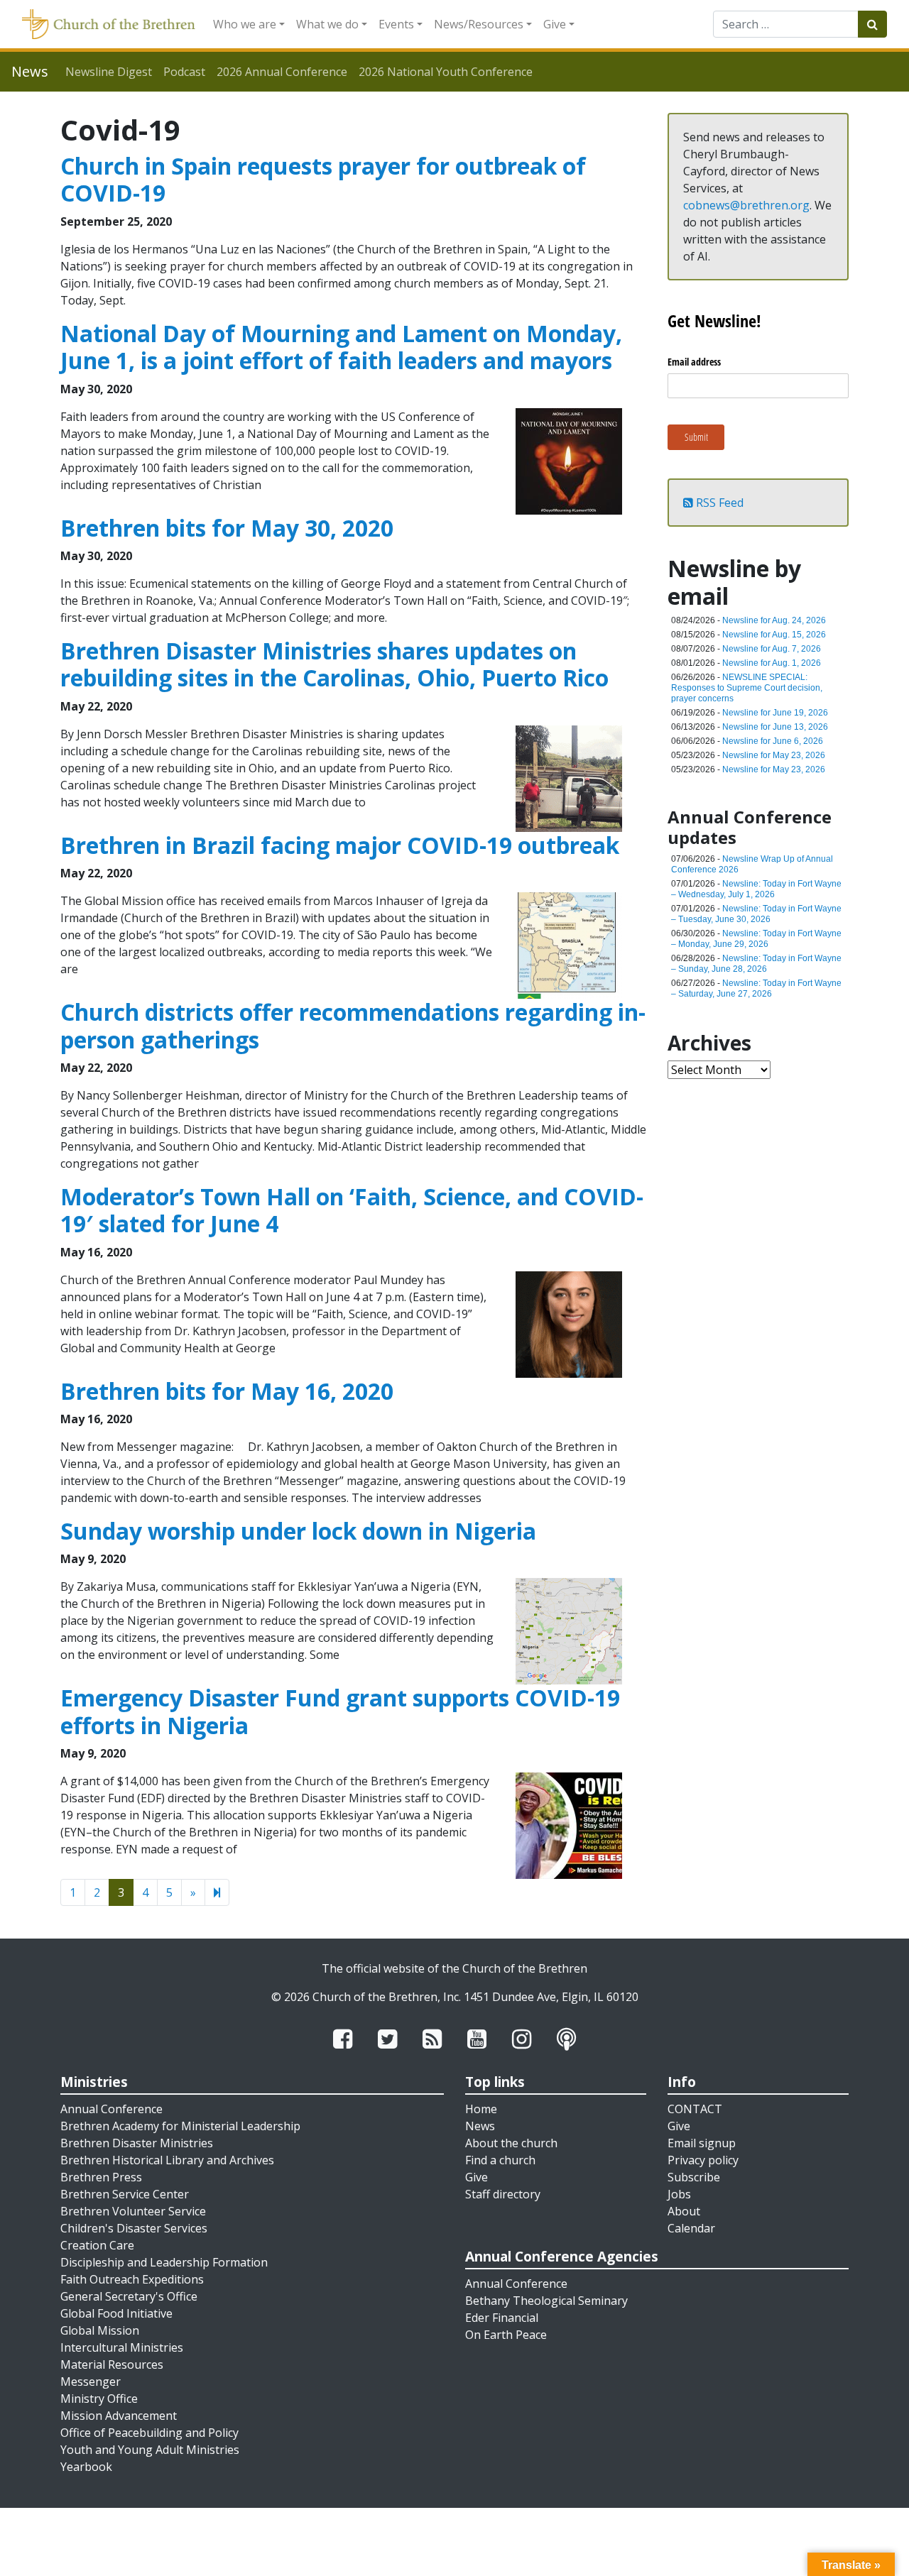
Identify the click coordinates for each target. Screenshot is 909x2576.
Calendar (691, 2228)
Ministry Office (99, 2399)
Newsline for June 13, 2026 (775, 727)
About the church (511, 2143)
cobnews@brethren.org (746, 205)
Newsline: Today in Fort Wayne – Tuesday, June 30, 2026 (756, 914)
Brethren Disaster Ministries (137, 2143)
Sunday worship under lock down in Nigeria (298, 1531)
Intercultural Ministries (122, 2347)
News (480, 2126)
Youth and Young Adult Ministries (150, 2450)
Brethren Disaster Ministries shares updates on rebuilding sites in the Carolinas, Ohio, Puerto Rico (334, 664)
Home (481, 2109)
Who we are (245, 24)
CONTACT (695, 2109)
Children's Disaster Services (134, 2228)
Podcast (184, 72)
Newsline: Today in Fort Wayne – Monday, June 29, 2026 (756, 939)
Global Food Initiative (116, 2313)
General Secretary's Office (129, 2296)
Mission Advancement (119, 2416)
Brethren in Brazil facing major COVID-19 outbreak (340, 845)
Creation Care (97, 2245)
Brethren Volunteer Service (133, 2211)
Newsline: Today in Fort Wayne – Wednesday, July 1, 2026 (756, 889)
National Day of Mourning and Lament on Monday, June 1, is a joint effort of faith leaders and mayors (341, 347)
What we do (327, 24)
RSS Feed (718, 503)
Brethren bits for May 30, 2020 (227, 528)
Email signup (702, 2143)
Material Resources (112, 2364)
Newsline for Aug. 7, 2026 (772, 649)
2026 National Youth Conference (446, 72)
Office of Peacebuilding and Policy (149, 2433)
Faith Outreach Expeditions (132, 2279)
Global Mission (100, 2330)
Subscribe (694, 2177)
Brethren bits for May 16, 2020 (227, 1391)
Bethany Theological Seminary (546, 2301)
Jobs (679, 2194)
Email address (694, 362)
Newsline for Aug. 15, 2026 (774, 635)
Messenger (91, 2382)
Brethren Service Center (125, 2194)
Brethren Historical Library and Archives (167, 2160)
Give (555, 24)
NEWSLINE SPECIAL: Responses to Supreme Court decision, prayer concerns (747, 688)
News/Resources (479, 24)
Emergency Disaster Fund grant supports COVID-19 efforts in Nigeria (340, 1711)
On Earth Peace (506, 2335)
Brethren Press (101, 2177)
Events (396, 24)
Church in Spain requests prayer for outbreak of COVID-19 (323, 179)
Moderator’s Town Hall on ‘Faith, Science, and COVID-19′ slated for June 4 (352, 1210)
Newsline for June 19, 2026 (775, 713)
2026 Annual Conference (282, 72)
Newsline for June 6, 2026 (773, 741)
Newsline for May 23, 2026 (774, 755)
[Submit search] (872, 24)
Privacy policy (703, 2160)
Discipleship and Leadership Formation (164, 2262)
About (684, 2211)
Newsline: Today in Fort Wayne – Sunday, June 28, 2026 (756, 964)
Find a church (500, 2160)
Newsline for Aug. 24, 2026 (774, 620)
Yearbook (86, 2467)
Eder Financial (502, 2318)
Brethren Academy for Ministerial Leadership (180, 2126)
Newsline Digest (109, 72)
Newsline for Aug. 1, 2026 (772, 663)
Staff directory (503, 2194)
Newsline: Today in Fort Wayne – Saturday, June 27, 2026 (756, 988)
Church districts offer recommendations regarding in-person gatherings (353, 1025)
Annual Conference (111, 2109)
